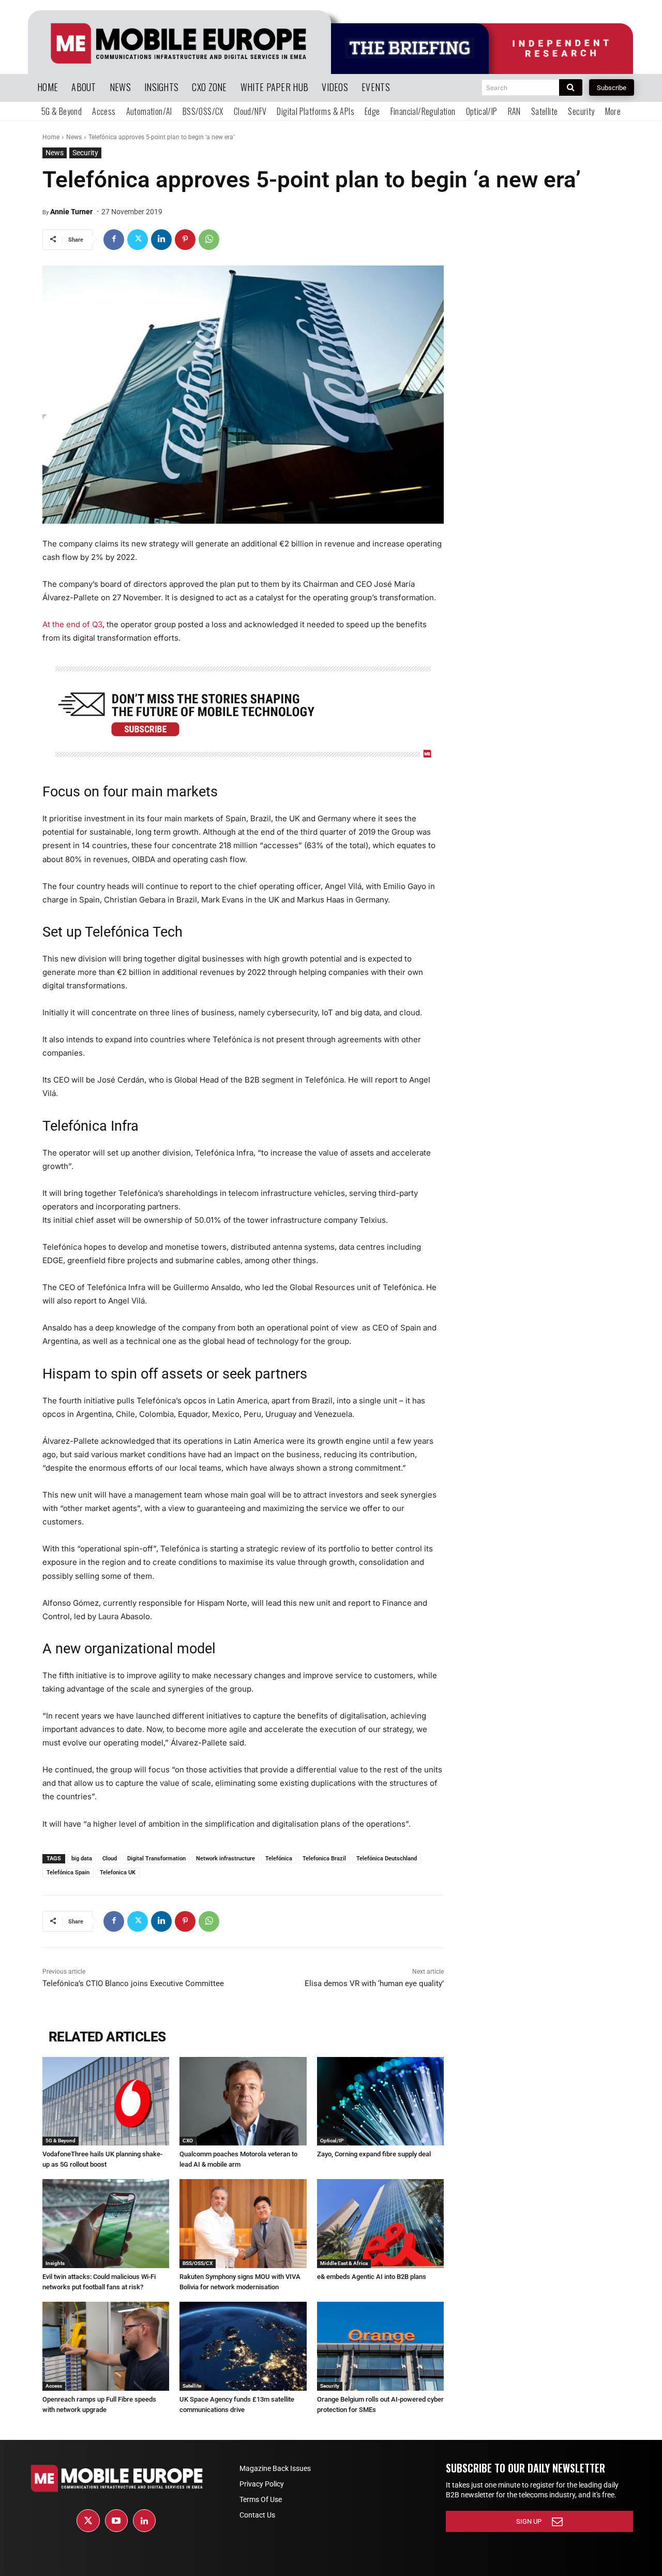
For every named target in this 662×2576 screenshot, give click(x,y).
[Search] (571, 87)
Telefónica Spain (68, 1872)
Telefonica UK (118, 1872)
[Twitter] (138, 240)
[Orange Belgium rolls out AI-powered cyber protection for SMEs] (380, 2346)
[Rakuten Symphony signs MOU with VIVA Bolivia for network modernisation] (243, 2224)
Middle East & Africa (344, 2263)
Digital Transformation (156, 1859)
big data (82, 1859)
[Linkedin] (161, 240)
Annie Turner (71, 212)
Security (85, 153)
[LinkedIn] (144, 2521)
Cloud (110, 1859)
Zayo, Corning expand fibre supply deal (374, 2154)
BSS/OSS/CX (198, 2263)
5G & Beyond (61, 2141)
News (74, 137)
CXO (188, 2141)
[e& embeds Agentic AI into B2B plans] (380, 2224)
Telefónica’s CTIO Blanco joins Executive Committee (133, 1983)
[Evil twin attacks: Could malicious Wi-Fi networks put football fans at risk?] (106, 2224)
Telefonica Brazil (324, 1859)
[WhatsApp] (209, 240)
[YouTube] (116, 2521)
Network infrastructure (225, 1859)
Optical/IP (332, 2141)
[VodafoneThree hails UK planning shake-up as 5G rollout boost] (106, 2101)
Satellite (192, 2386)
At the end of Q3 (72, 624)
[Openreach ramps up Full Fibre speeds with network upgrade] (106, 2346)
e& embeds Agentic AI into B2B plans (372, 2277)
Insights (55, 2263)
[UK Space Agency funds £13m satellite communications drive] (243, 2346)
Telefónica (279, 1859)
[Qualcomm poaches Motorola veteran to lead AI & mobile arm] (243, 2101)
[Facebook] (114, 240)
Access (54, 2386)
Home (51, 137)
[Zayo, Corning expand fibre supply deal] (380, 2101)
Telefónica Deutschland (387, 1859)
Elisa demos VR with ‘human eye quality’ (374, 1983)
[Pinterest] (185, 240)
